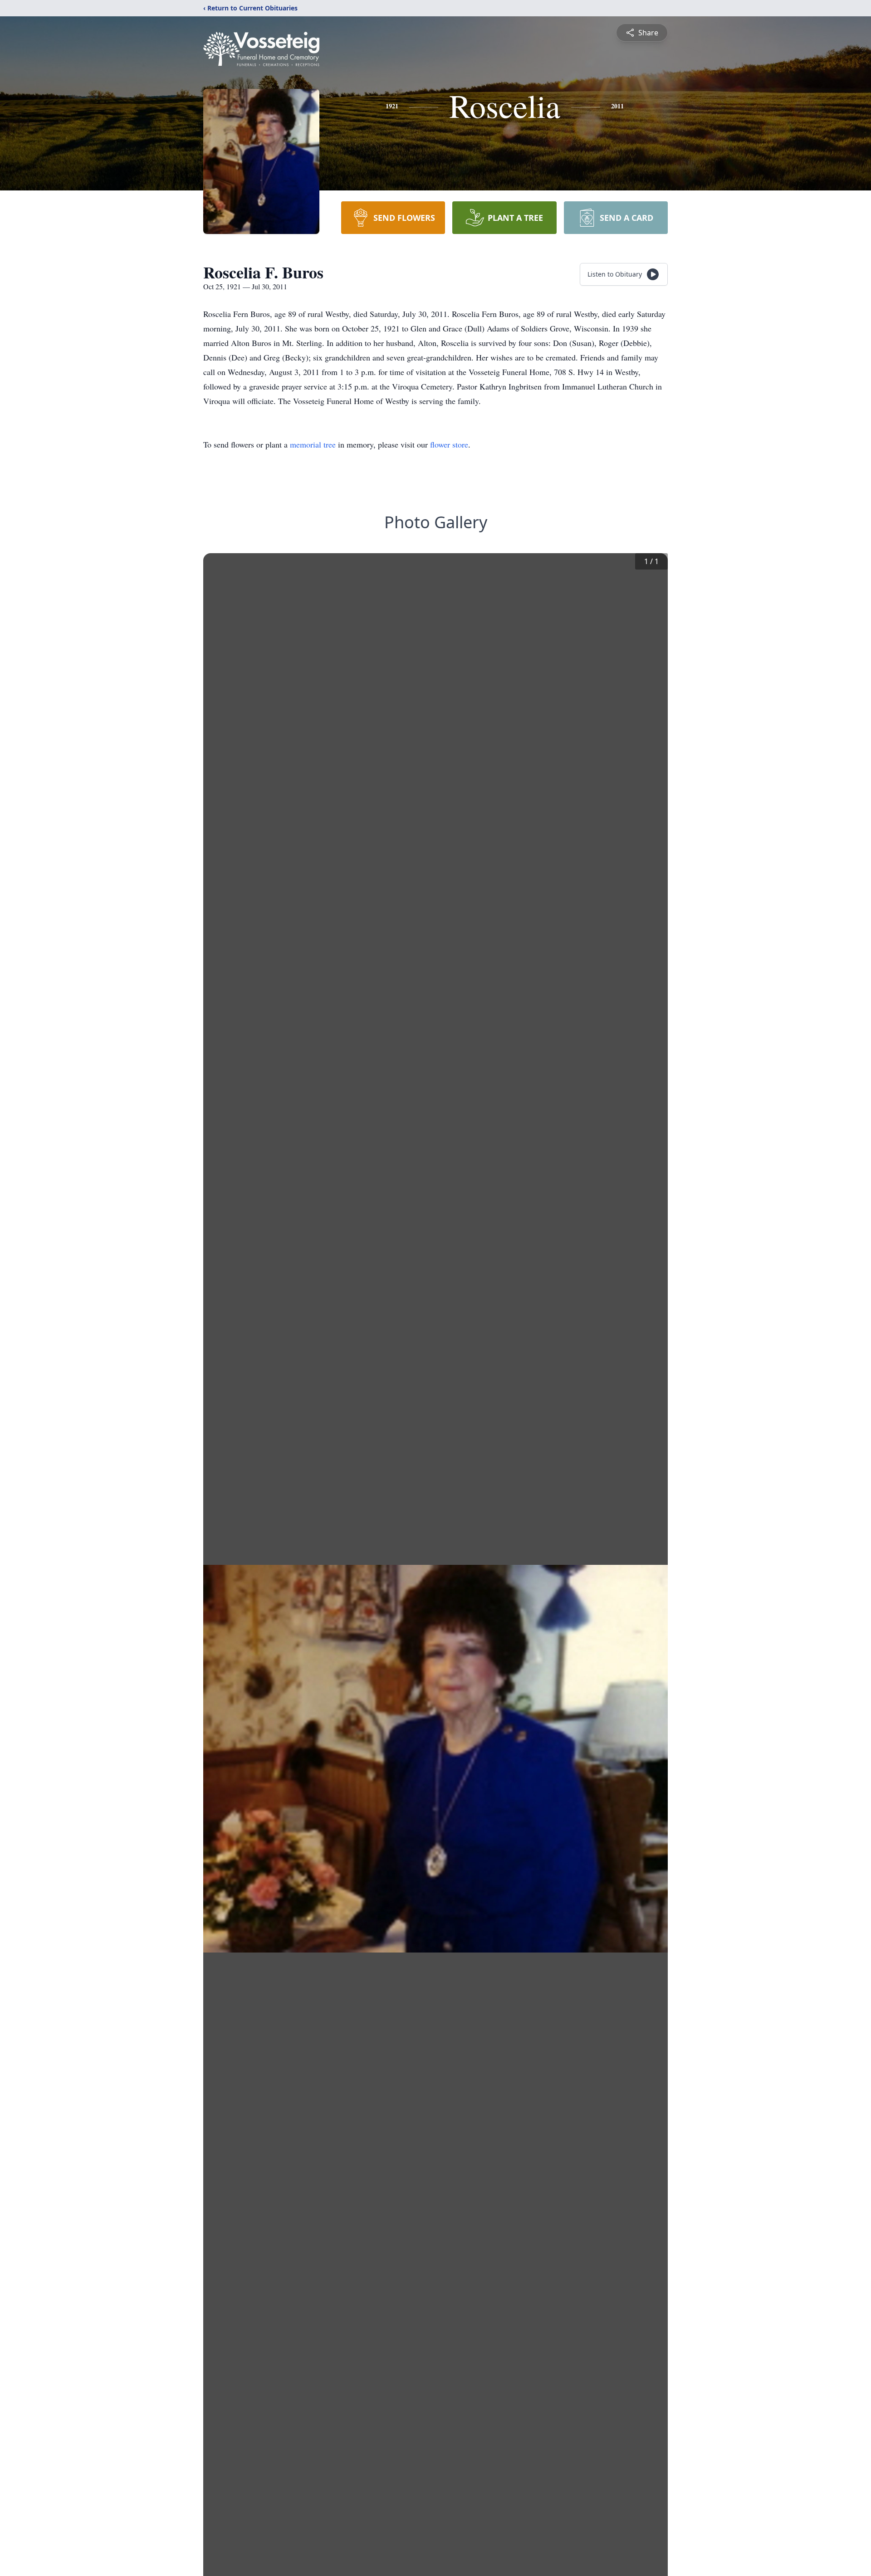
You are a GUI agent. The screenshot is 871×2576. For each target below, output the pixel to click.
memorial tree (313, 444)
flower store (449, 444)
